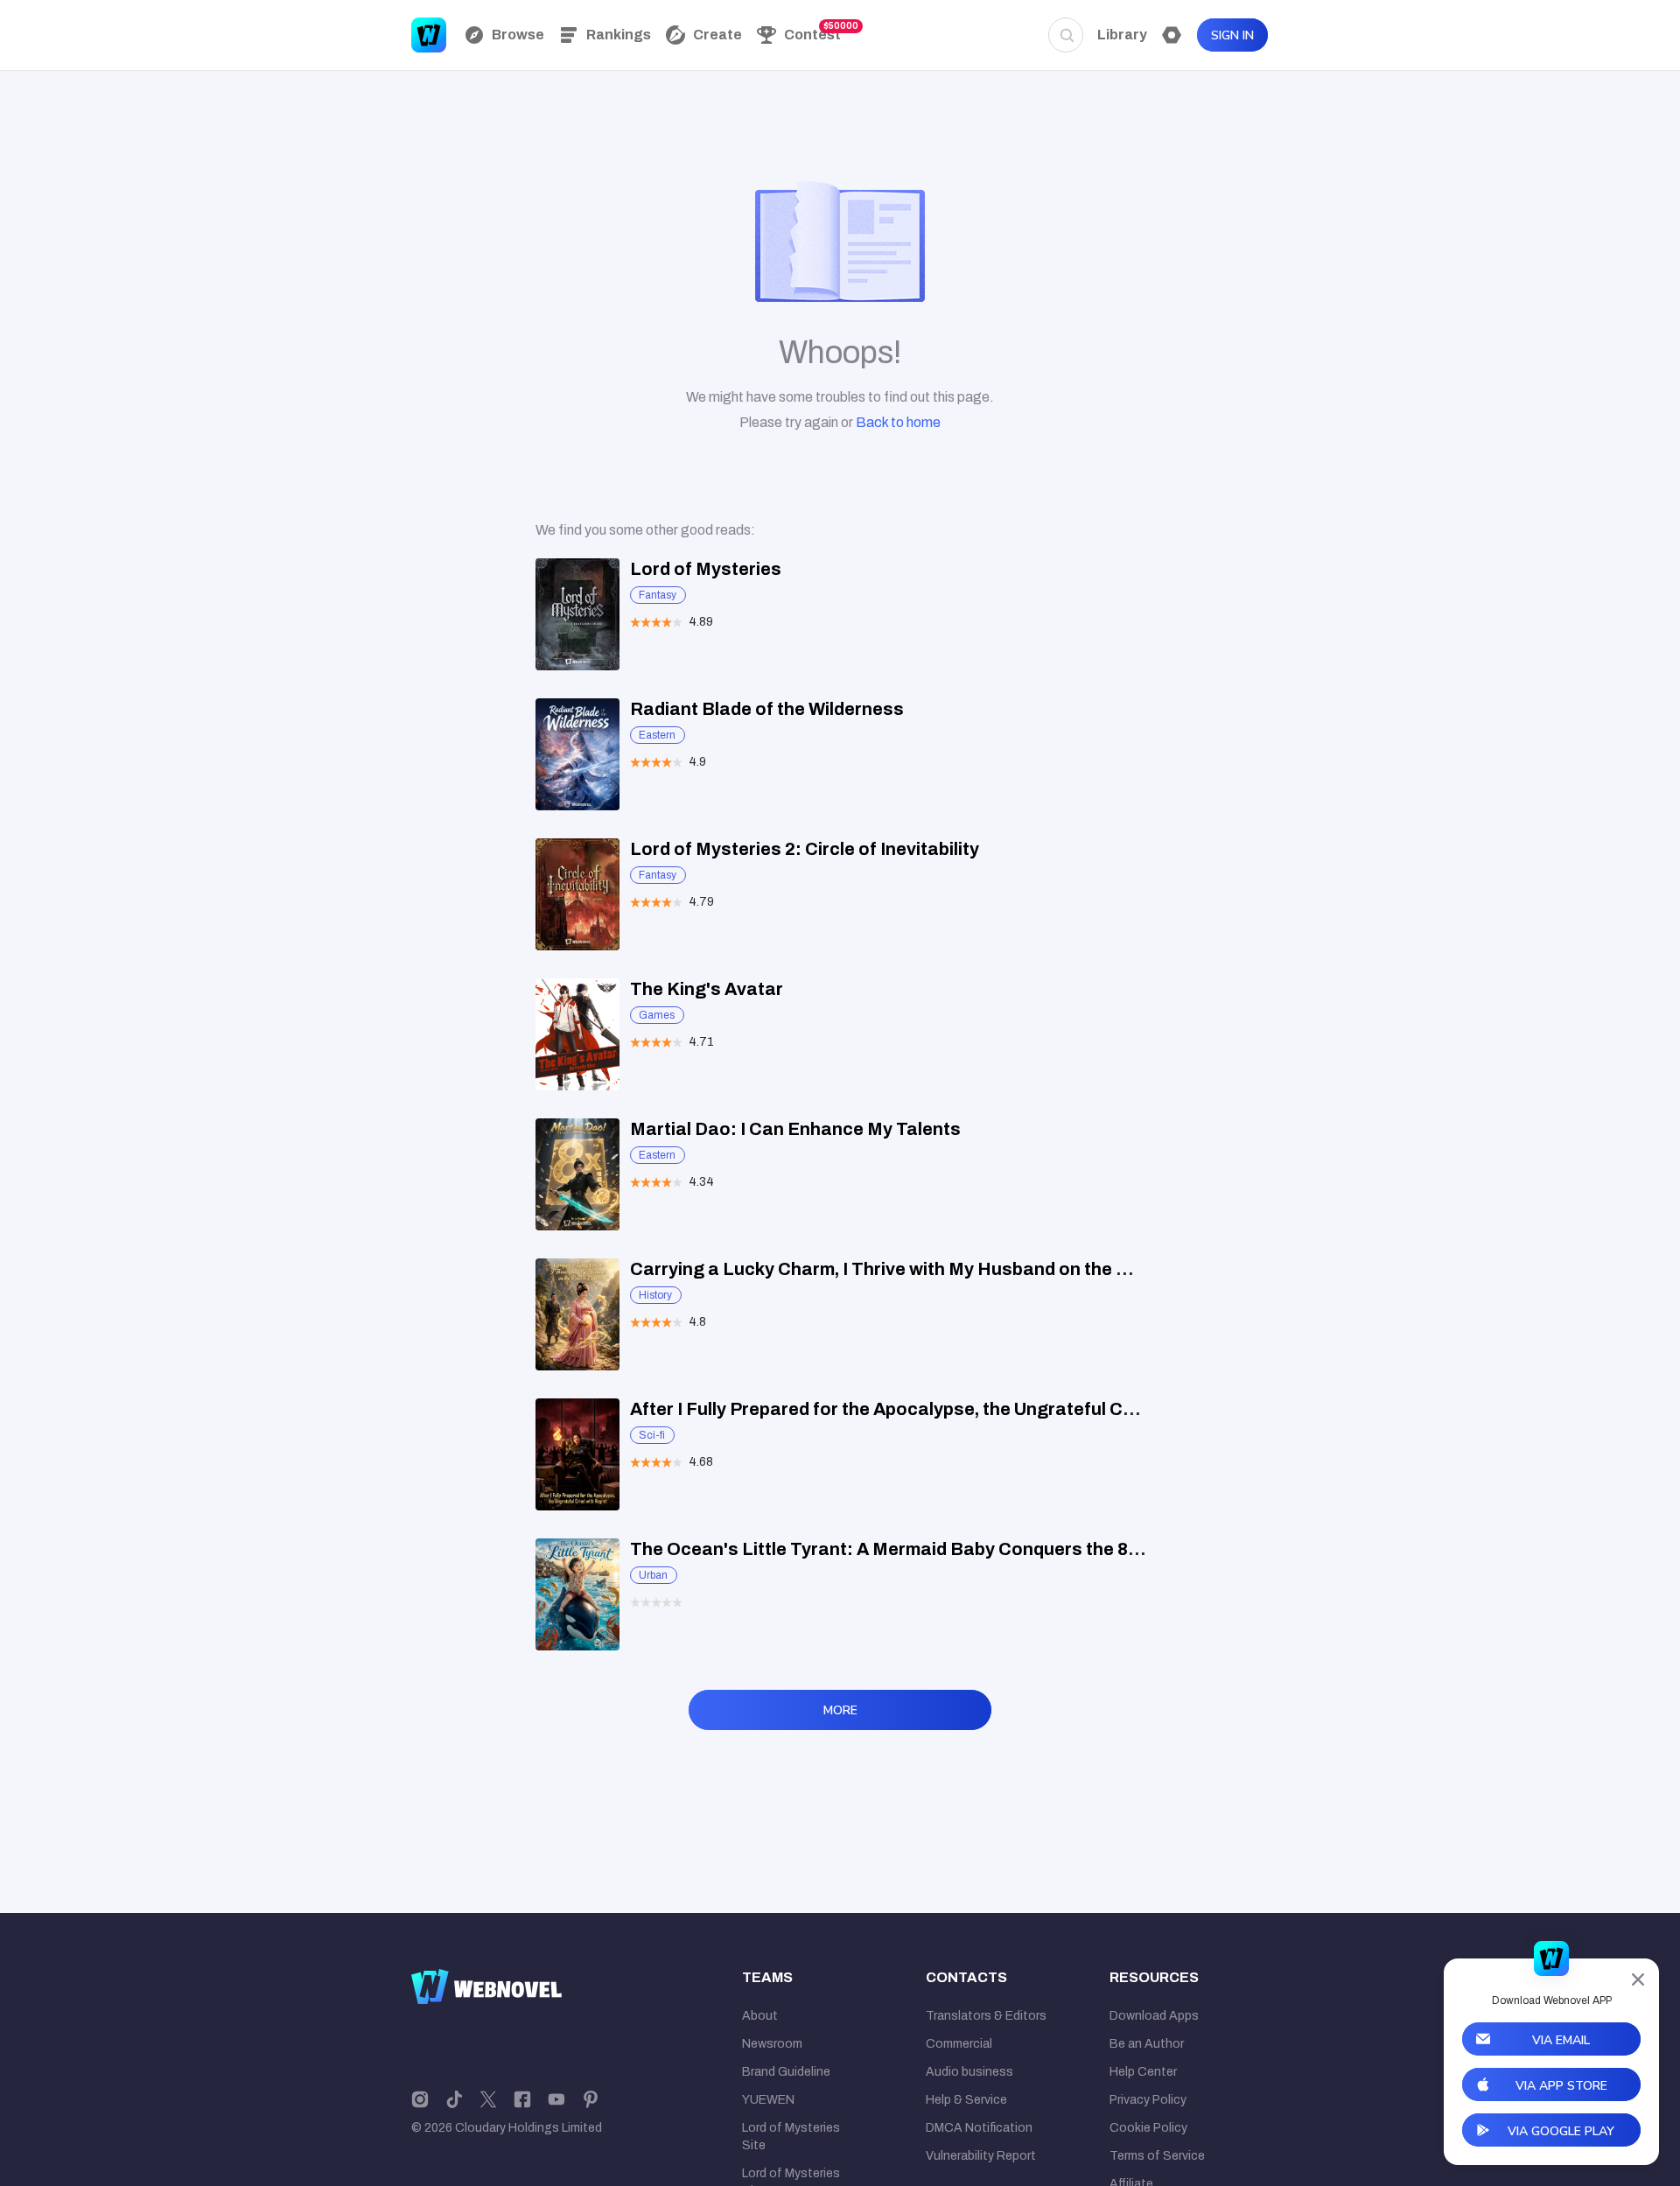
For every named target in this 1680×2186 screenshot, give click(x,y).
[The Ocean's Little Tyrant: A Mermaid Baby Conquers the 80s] (577, 1594)
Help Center (1143, 2072)
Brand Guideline (786, 2072)
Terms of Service (1157, 2156)
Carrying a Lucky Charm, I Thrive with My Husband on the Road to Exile (929, 1269)
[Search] (1066, 35)
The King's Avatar (707, 989)
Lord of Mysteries (706, 569)
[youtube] (556, 2098)
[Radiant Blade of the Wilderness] (577, 754)
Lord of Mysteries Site (791, 2137)
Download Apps (1154, 2016)
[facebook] (522, 2098)
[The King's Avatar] (577, 1034)
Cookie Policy (1148, 2128)
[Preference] (1172, 35)
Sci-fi (652, 1435)
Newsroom (772, 2044)
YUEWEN (768, 2100)
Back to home (898, 422)
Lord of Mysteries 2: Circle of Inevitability (805, 849)
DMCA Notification (979, 2128)
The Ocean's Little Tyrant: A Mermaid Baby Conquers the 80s (889, 1549)
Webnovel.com (429, 35)
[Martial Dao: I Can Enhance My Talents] (577, 1174)
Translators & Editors (986, 2016)
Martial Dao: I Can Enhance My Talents (795, 1129)
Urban (653, 1575)
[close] (1638, 1979)
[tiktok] (454, 2098)
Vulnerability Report (981, 2156)
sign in (1232, 35)
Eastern (657, 735)
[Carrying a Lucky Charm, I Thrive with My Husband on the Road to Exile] (577, 1314)
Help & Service (966, 2100)
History (655, 1295)
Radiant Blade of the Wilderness (767, 709)
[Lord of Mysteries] (577, 614)
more (840, 1710)
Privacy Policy (1148, 2100)
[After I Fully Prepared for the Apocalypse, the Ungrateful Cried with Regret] (577, 1454)
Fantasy (658, 595)
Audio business (969, 2072)
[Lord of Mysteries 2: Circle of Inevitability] (577, 894)
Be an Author (1147, 2044)
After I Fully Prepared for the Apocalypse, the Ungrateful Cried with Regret (944, 1409)
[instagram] (420, 2098)
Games (657, 1015)
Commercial (959, 2044)
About (760, 2016)
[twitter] (488, 2098)
